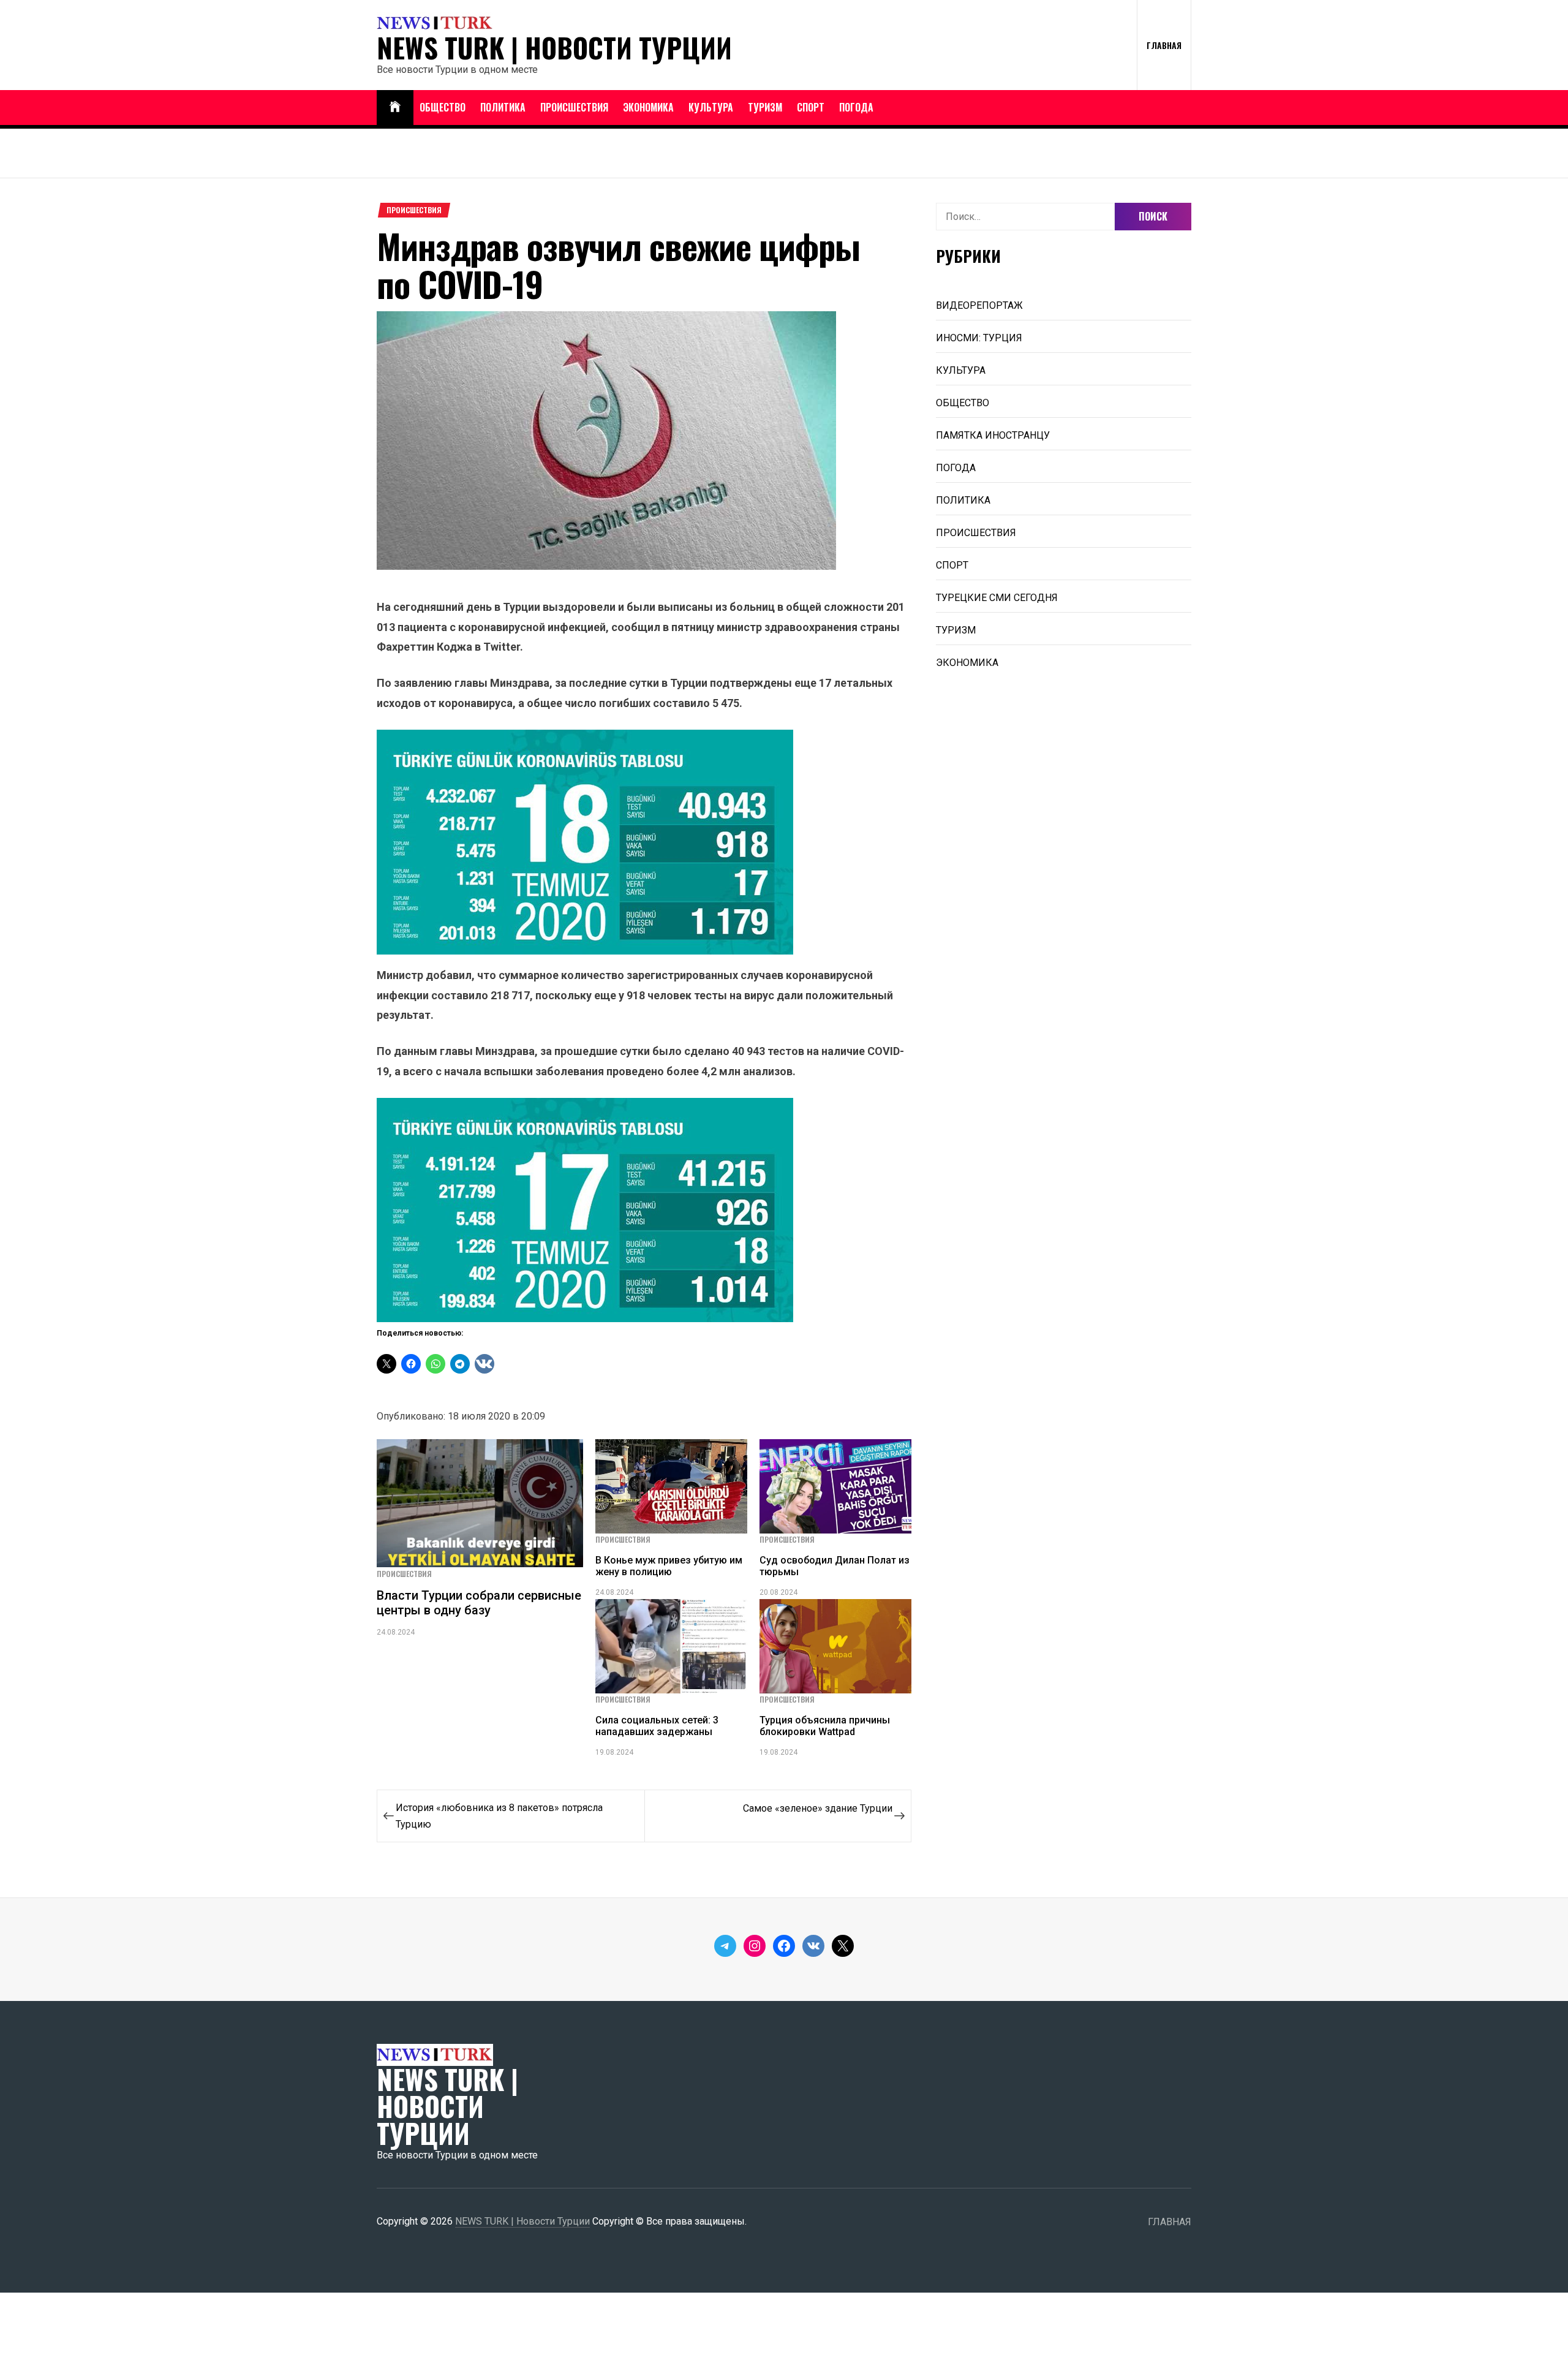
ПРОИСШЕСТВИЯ (574, 107)
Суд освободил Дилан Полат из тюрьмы (835, 1566)
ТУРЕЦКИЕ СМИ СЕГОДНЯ (997, 598)
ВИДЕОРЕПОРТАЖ (979, 305)
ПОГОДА (856, 107)
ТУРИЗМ (765, 107)
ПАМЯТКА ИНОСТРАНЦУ (993, 435)
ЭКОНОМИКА (648, 107)
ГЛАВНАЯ (1164, 45)
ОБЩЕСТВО (443, 107)
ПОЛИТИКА (503, 107)
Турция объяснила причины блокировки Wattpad (825, 1726)
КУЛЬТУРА (711, 107)
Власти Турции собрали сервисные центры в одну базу (479, 1603)
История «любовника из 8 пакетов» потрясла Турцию (499, 1816)
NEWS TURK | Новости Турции (554, 48)
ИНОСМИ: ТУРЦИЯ (979, 338)
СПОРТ (811, 107)
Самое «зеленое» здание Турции (818, 1808)
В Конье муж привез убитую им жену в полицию (669, 1566)
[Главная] (395, 108)
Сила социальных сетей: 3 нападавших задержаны (657, 1726)
